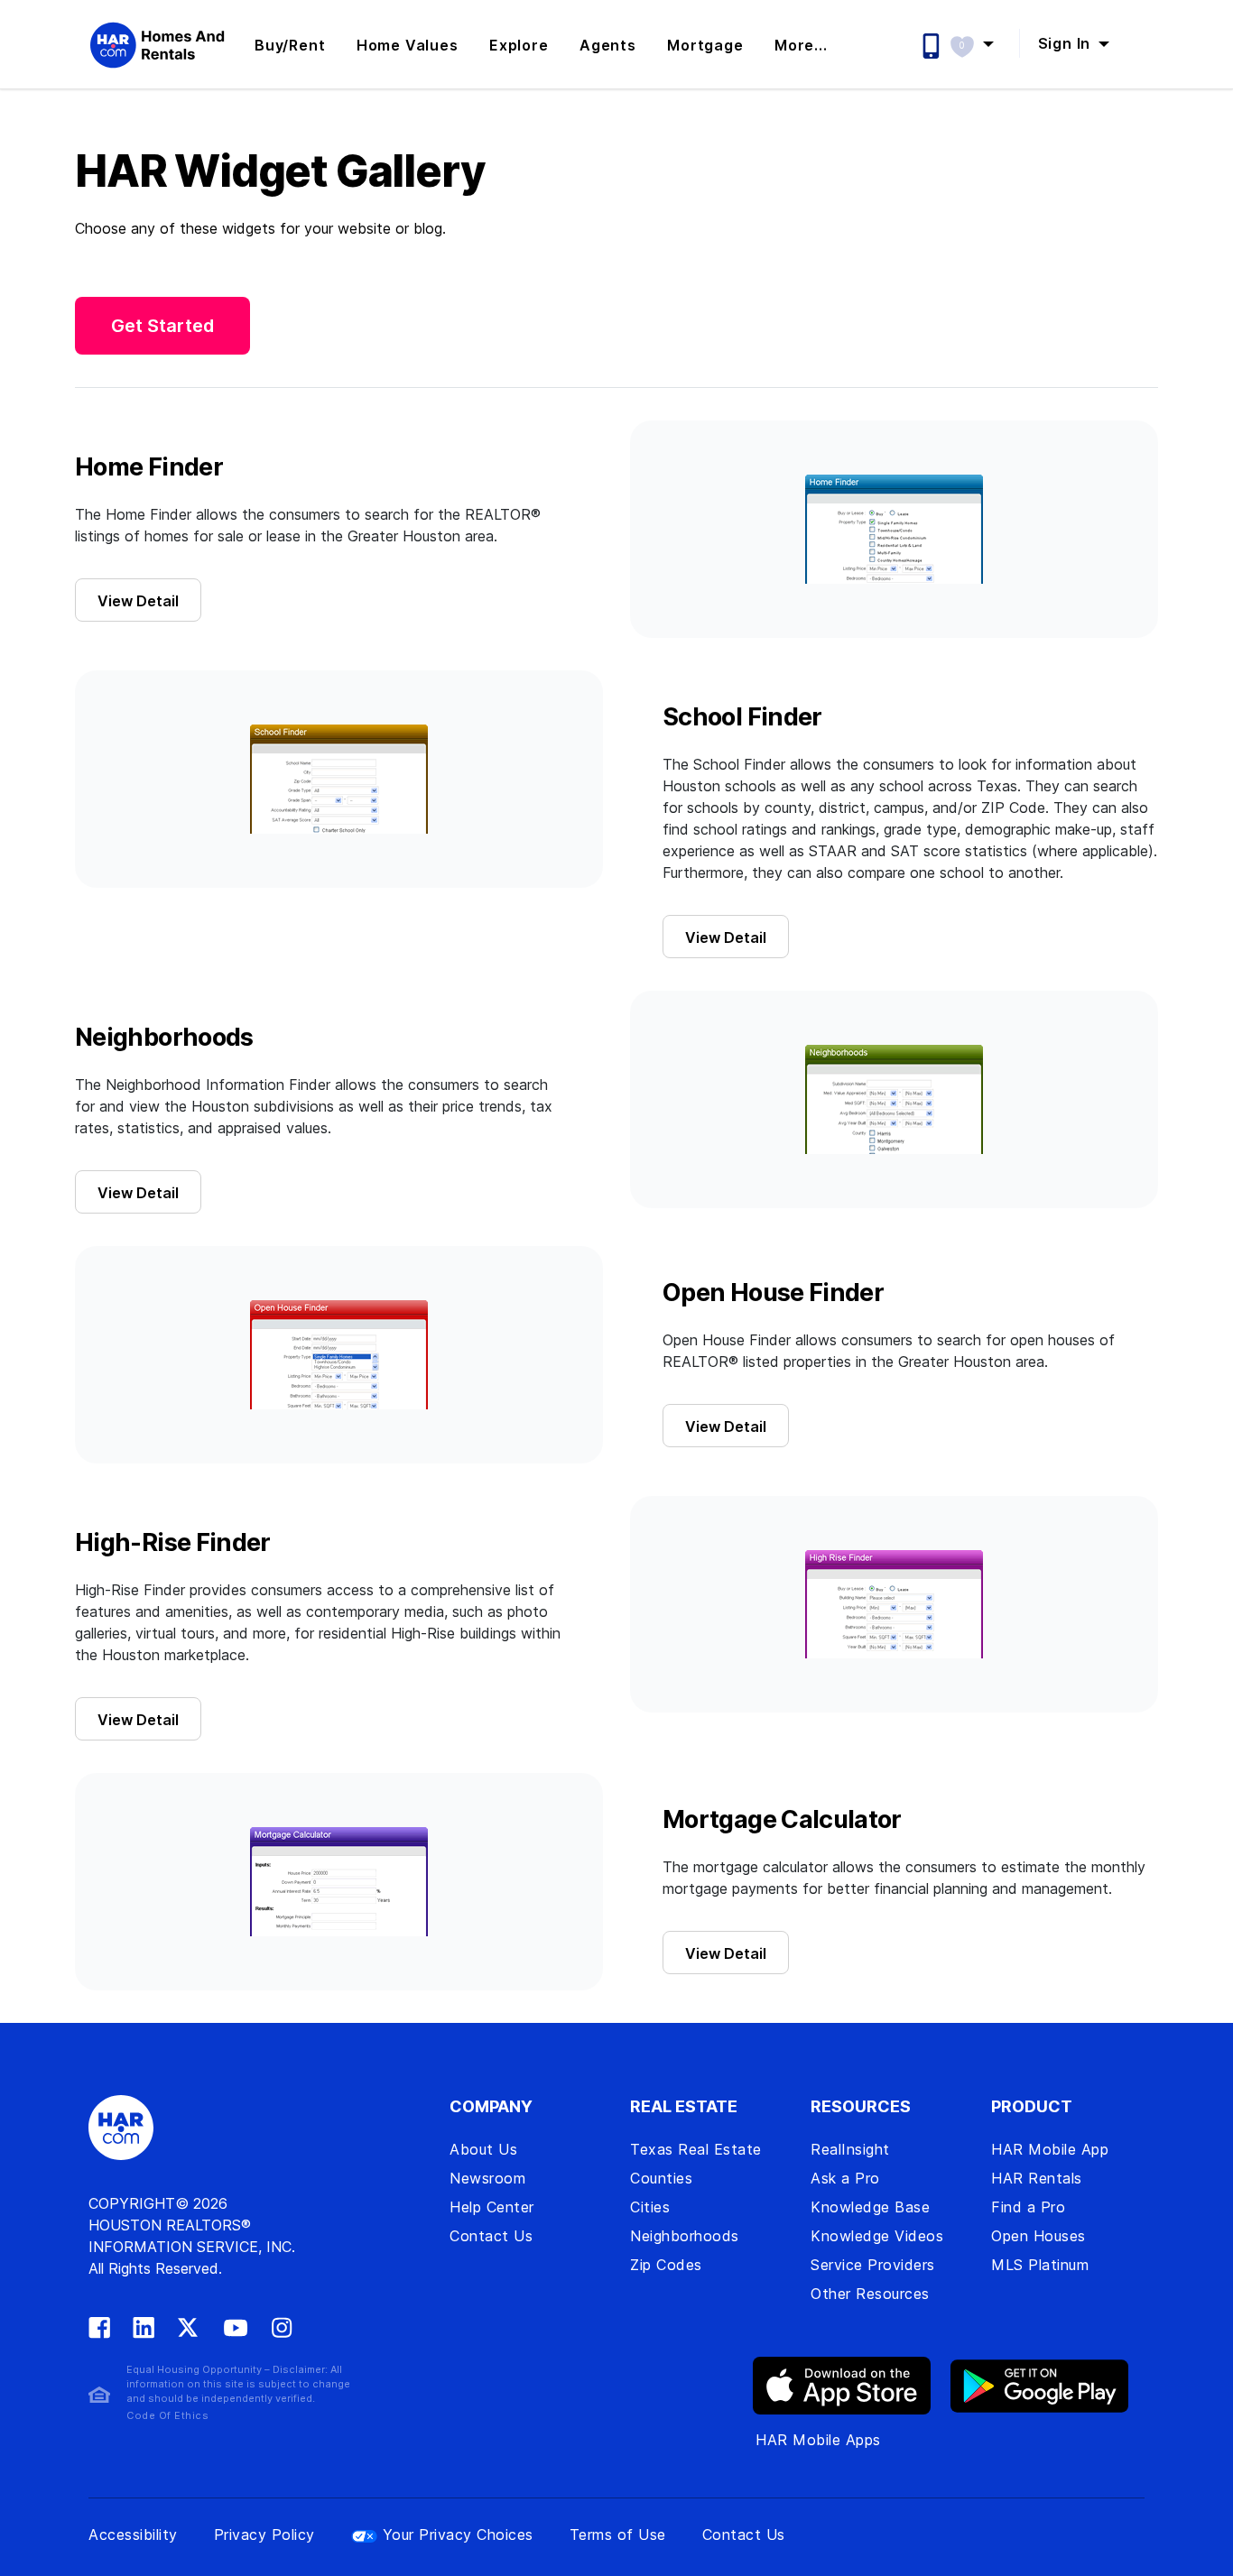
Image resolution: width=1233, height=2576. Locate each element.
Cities (650, 2207)
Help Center (492, 2207)
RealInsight (850, 2149)
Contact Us (491, 2236)
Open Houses (1038, 2236)
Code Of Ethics (167, 2415)
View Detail (138, 601)
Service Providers (873, 2265)
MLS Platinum (1040, 2265)
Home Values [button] (408, 45)
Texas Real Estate (696, 2149)
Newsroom (487, 2178)
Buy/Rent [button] (290, 45)
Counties (661, 2178)
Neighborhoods (164, 1038)
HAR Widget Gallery (280, 171)
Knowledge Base (870, 2207)
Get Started (162, 326)
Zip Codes (666, 2265)
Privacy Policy (264, 2534)
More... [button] (801, 45)
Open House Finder (773, 1293)
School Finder (742, 717)
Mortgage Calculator (782, 1820)
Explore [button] (519, 45)
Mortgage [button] (705, 45)
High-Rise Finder (173, 1543)
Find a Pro (1028, 2207)
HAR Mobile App (1050, 2149)
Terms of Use (618, 2534)
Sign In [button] (1066, 43)
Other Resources (870, 2294)
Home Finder (149, 467)
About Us (483, 2149)
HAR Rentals (1037, 2178)
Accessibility (133, 2534)
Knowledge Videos (877, 2236)
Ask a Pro (845, 2178)
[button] (981, 43)
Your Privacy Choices (458, 2534)
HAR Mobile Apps (818, 2440)
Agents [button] (608, 45)
